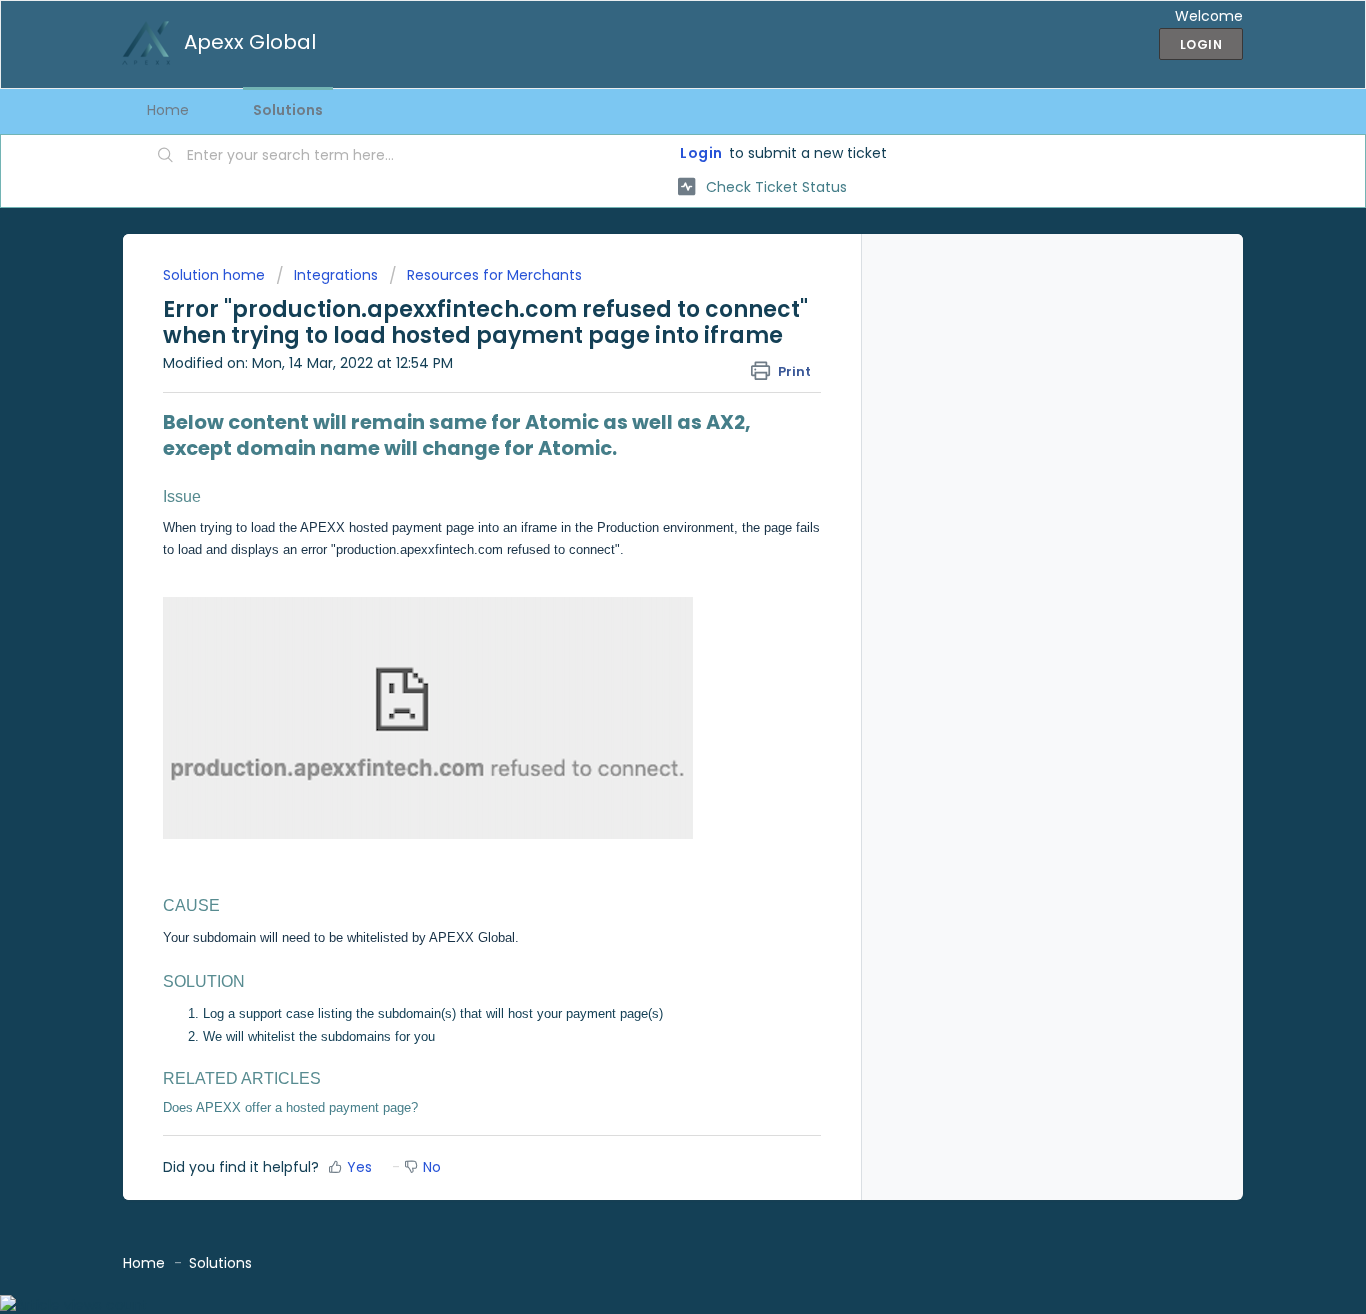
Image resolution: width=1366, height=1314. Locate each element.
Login (701, 153)
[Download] (646, 398)
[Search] (166, 157)
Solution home (216, 275)
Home (168, 110)
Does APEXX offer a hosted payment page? (290, 1107)
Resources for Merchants (494, 275)
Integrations (336, 275)
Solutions (288, 110)
